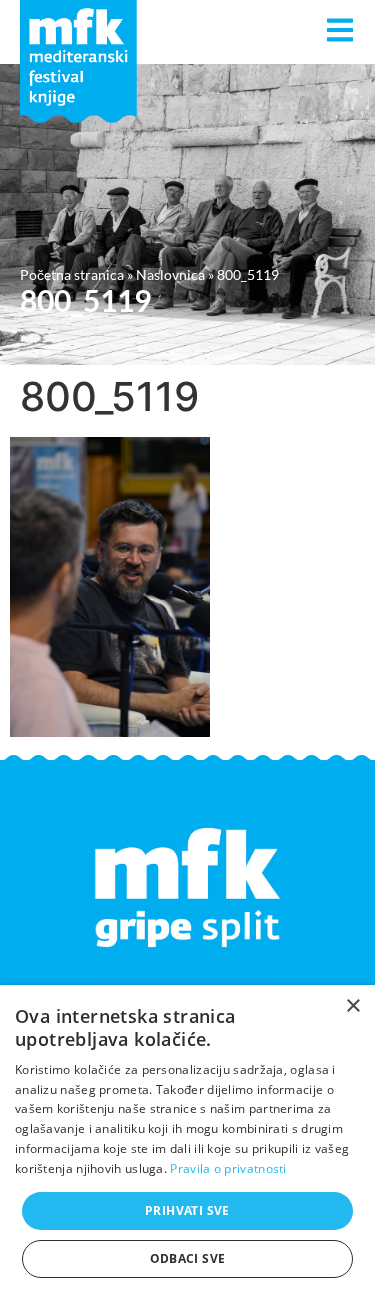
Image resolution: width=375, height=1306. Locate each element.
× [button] (352, 1006)
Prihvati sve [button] (187, 1210)
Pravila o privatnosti (228, 1168)
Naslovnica (170, 274)
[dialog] (187, 1145)
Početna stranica (72, 274)
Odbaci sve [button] (188, 1258)
